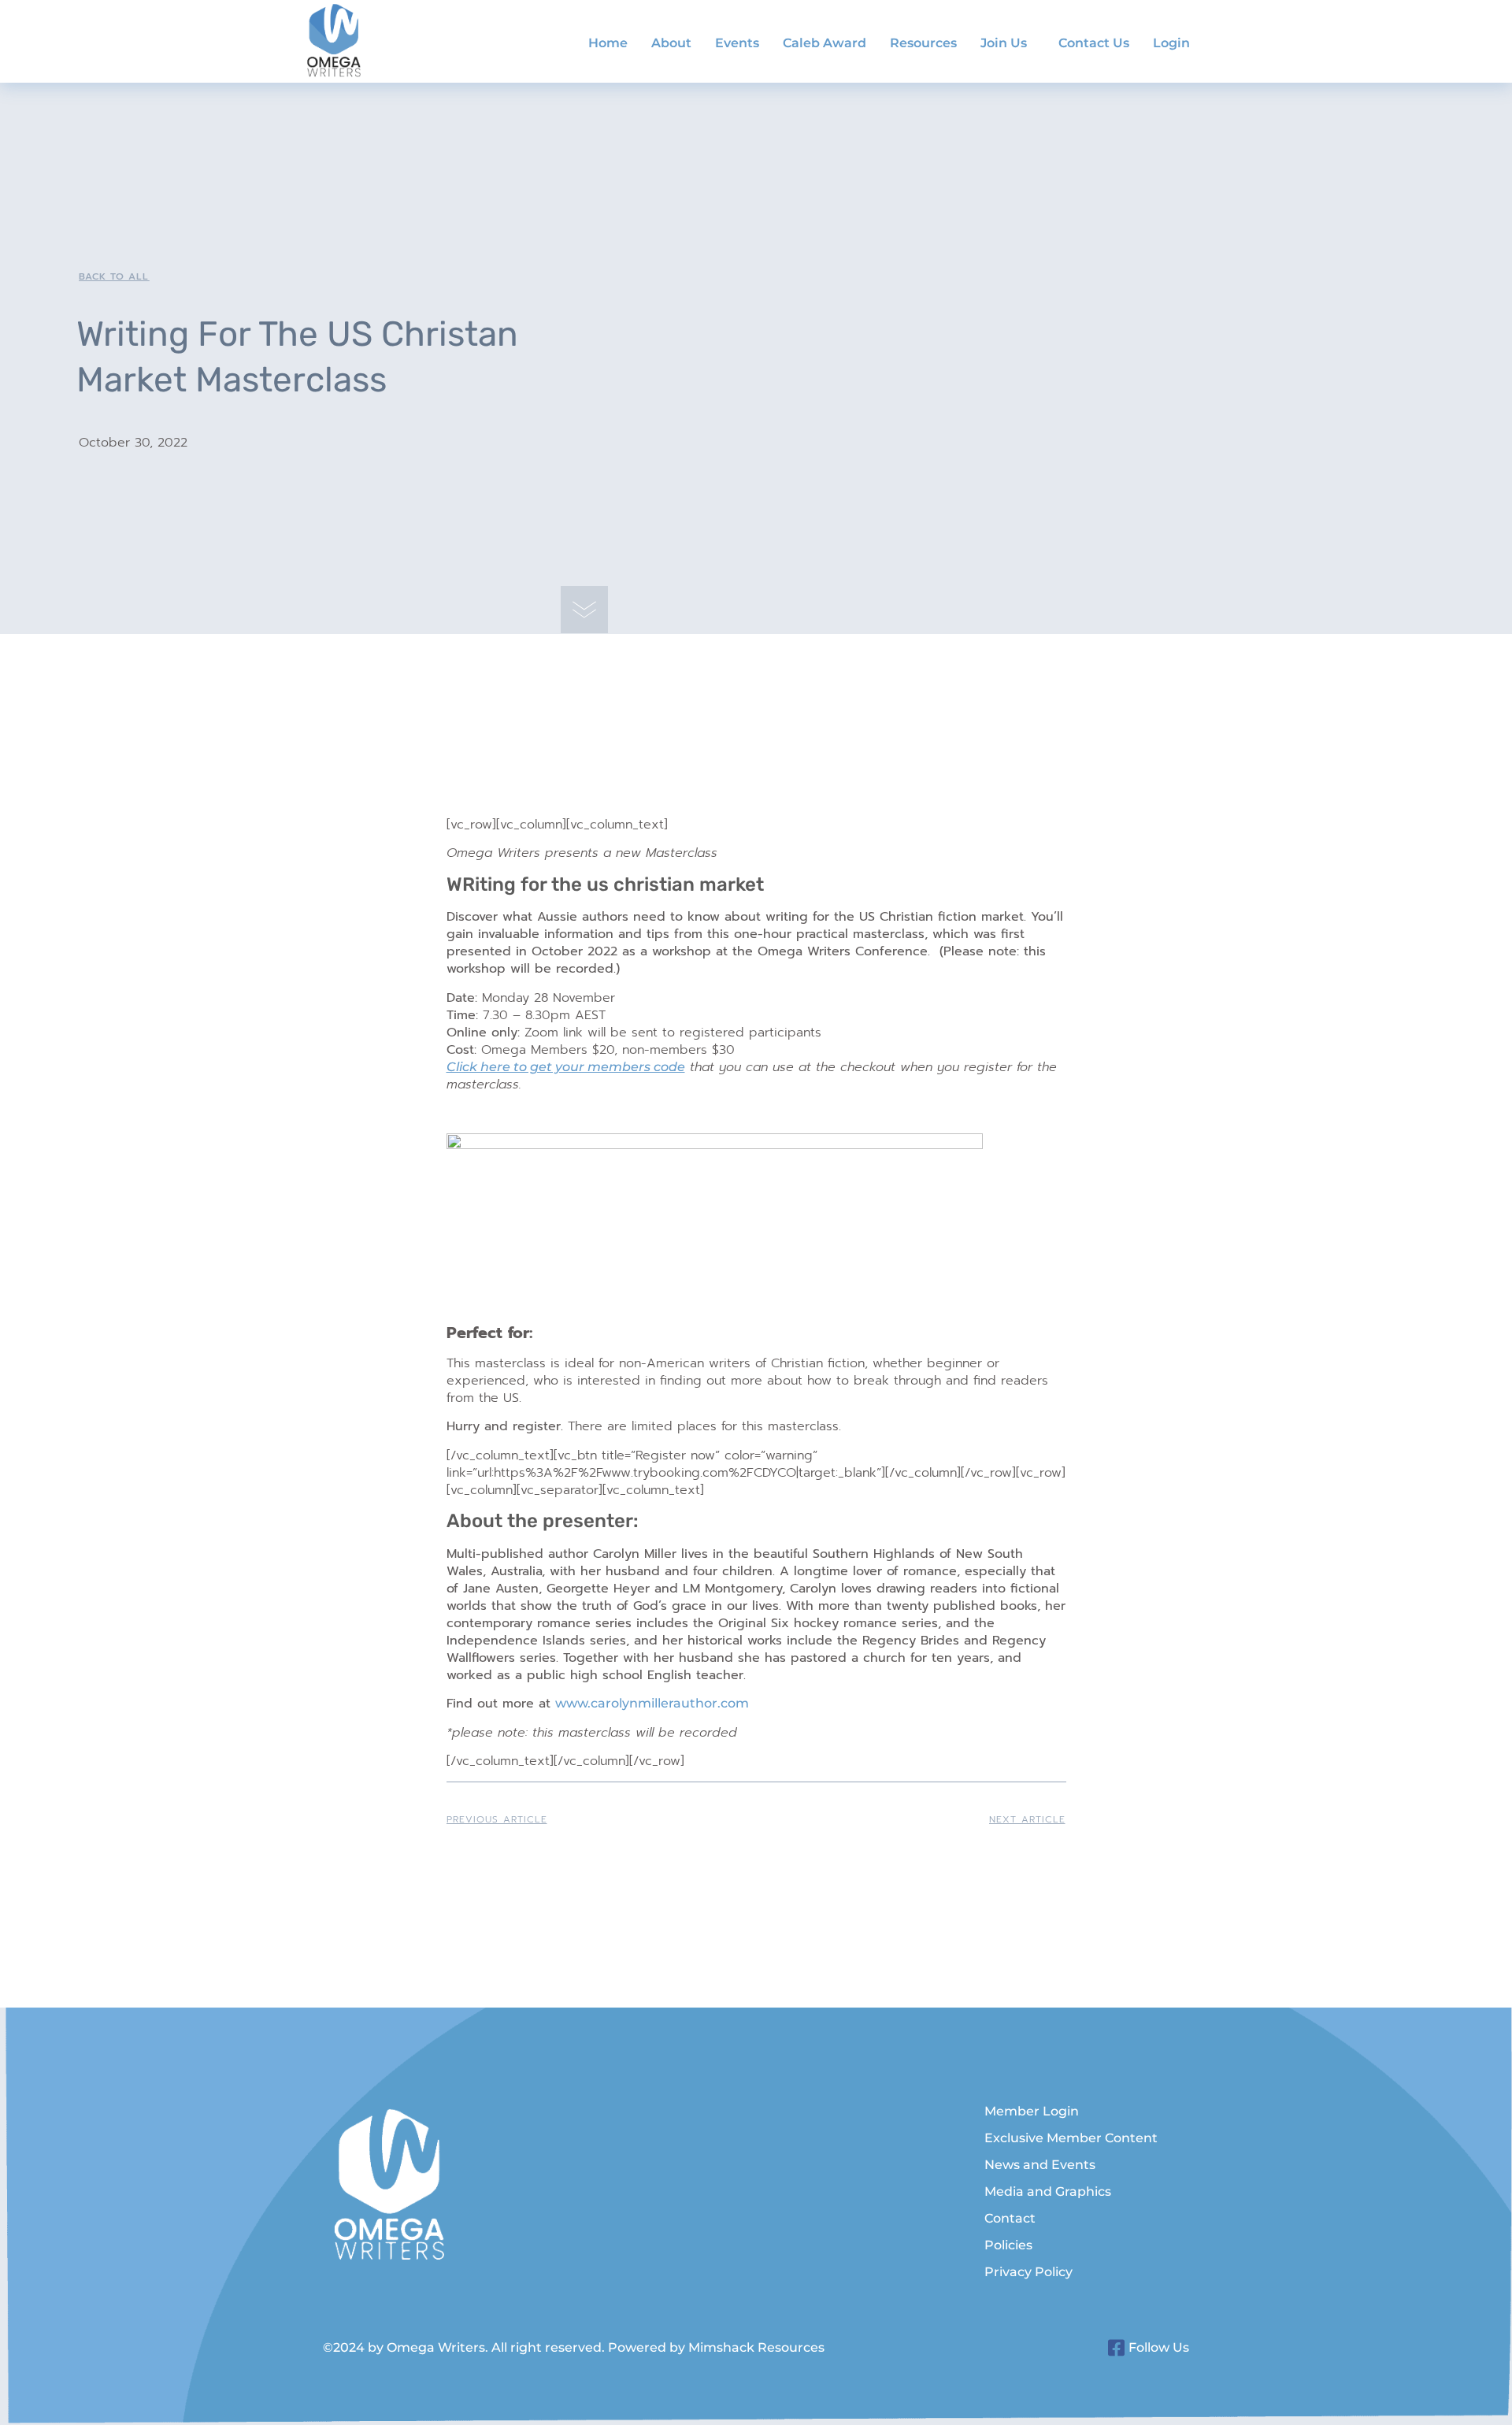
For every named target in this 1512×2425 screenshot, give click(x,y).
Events (737, 43)
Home (608, 43)
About (671, 43)
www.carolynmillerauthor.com (652, 1703)
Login (1171, 43)
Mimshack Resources (756, 2347)
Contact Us (1094, 43)
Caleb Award (825, 43)
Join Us (1004, 43)
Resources (923, 43)
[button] (1008, 43)
